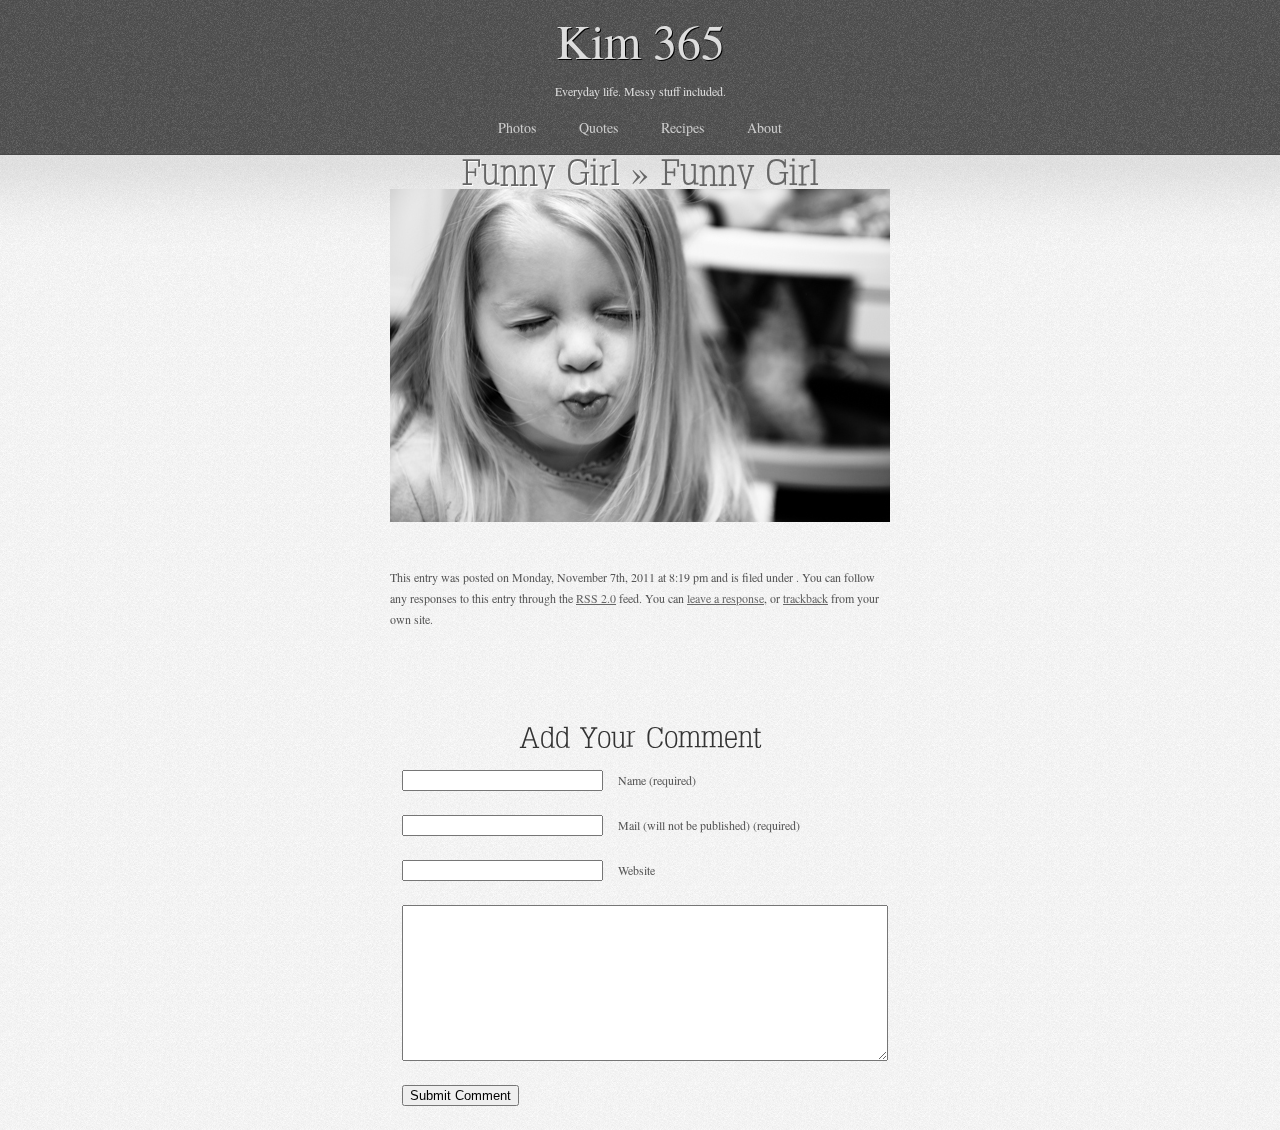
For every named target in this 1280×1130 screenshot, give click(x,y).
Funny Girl (540, 172)
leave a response (725, 598)
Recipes (682, 127)
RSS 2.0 (596, 598)
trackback (805, 598)
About (764, 127)
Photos (517, 127)
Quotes (598, 127)
